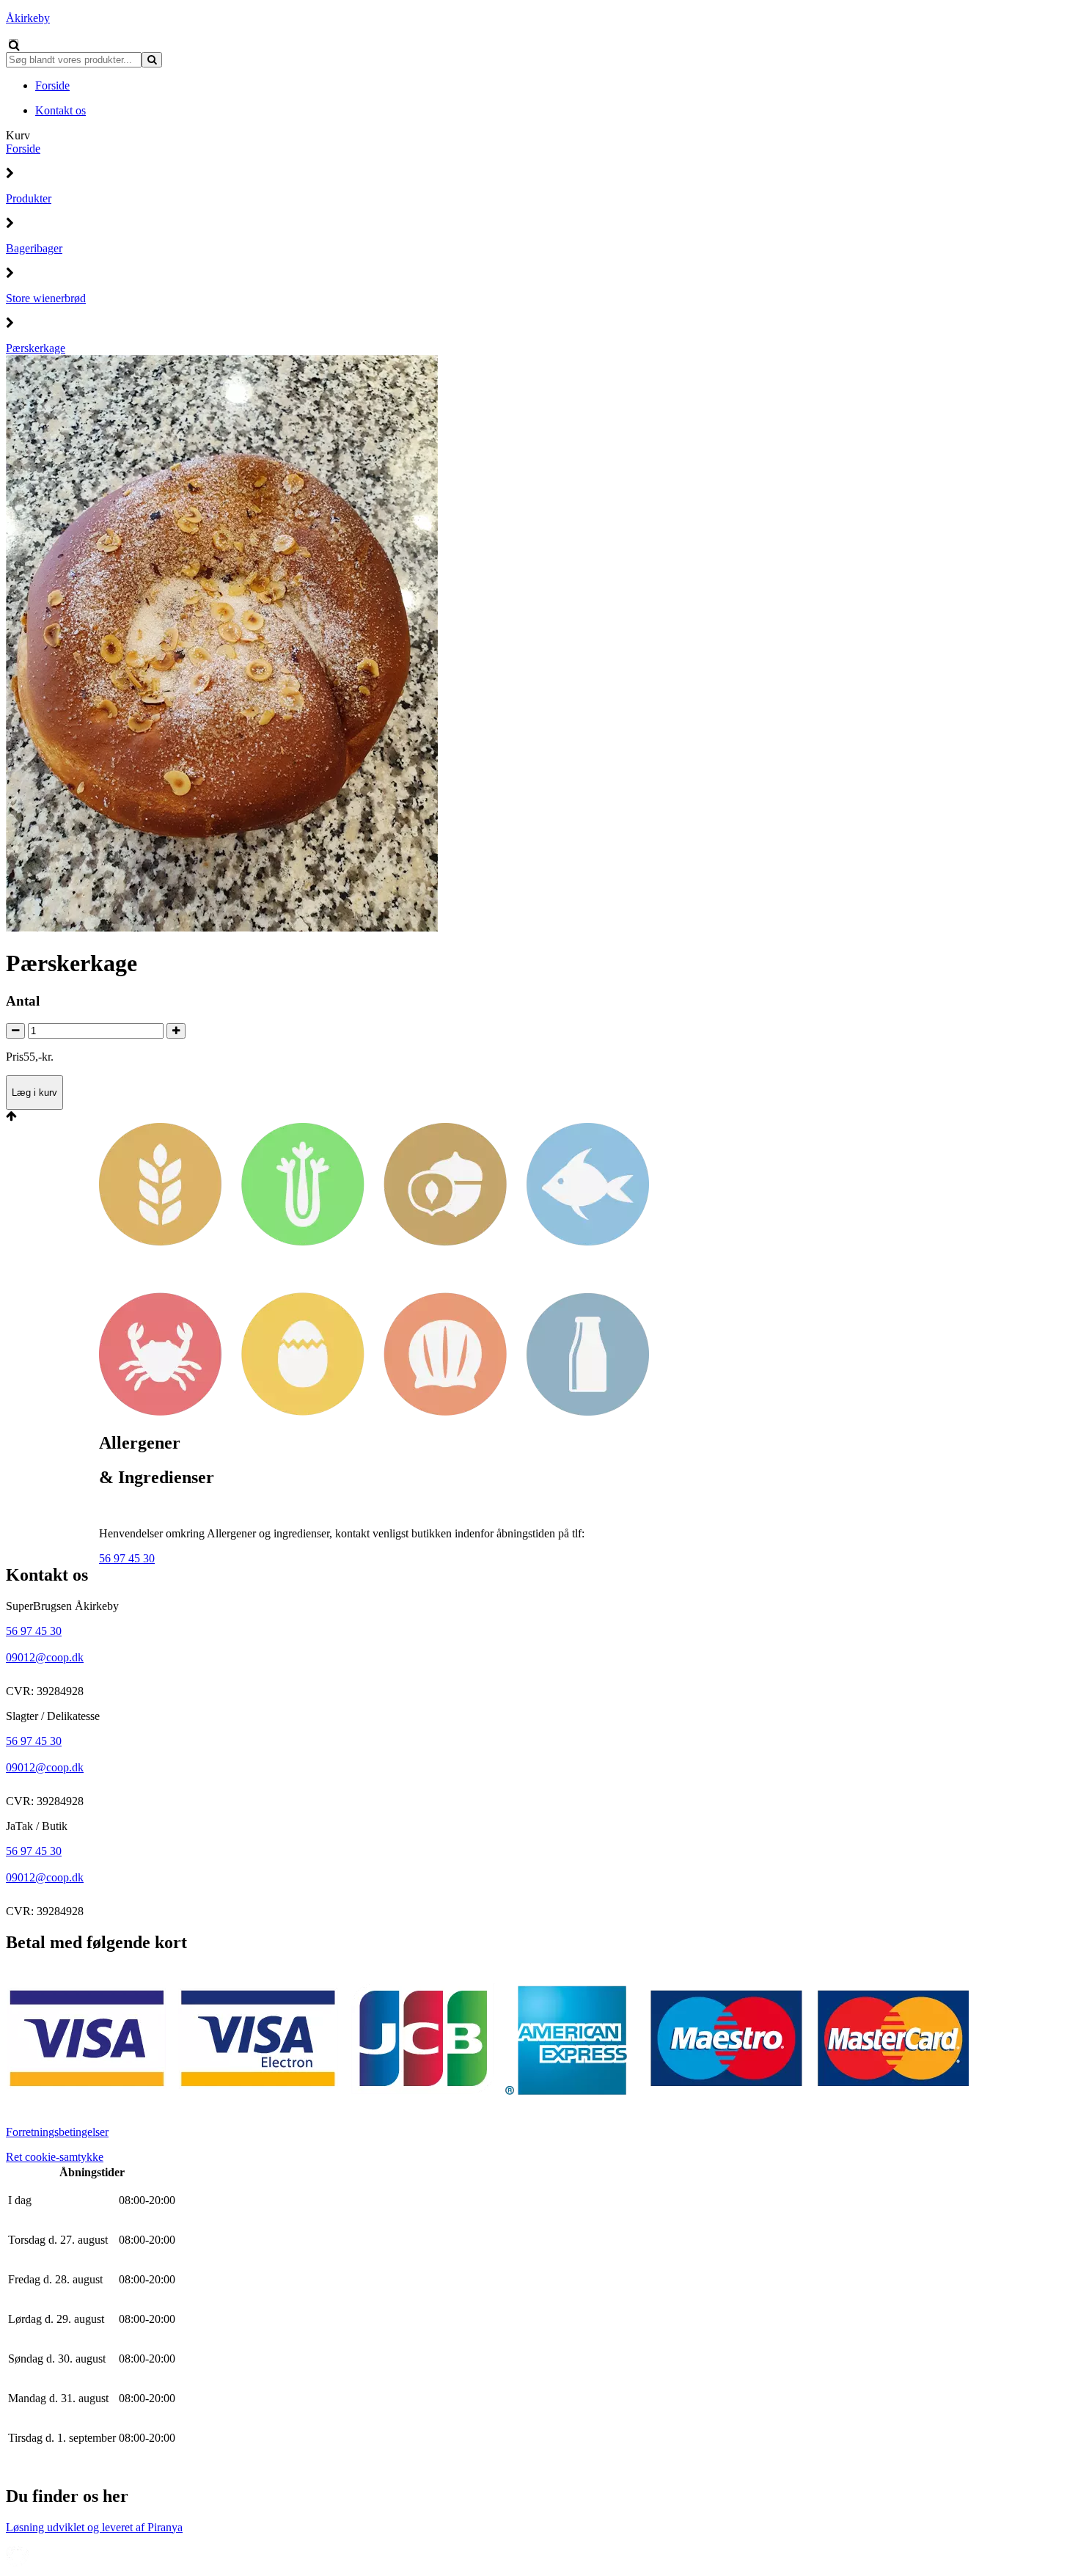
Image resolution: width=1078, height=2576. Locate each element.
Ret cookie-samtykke (55, 2157)
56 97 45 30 (127, 1558)
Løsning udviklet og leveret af (94, 2527)
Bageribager (34, 248)
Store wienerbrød (46, 298)
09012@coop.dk (45, 1657)
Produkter (29, 198)
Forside (23, 149)
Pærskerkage (36, 348)
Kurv (18, 135)
